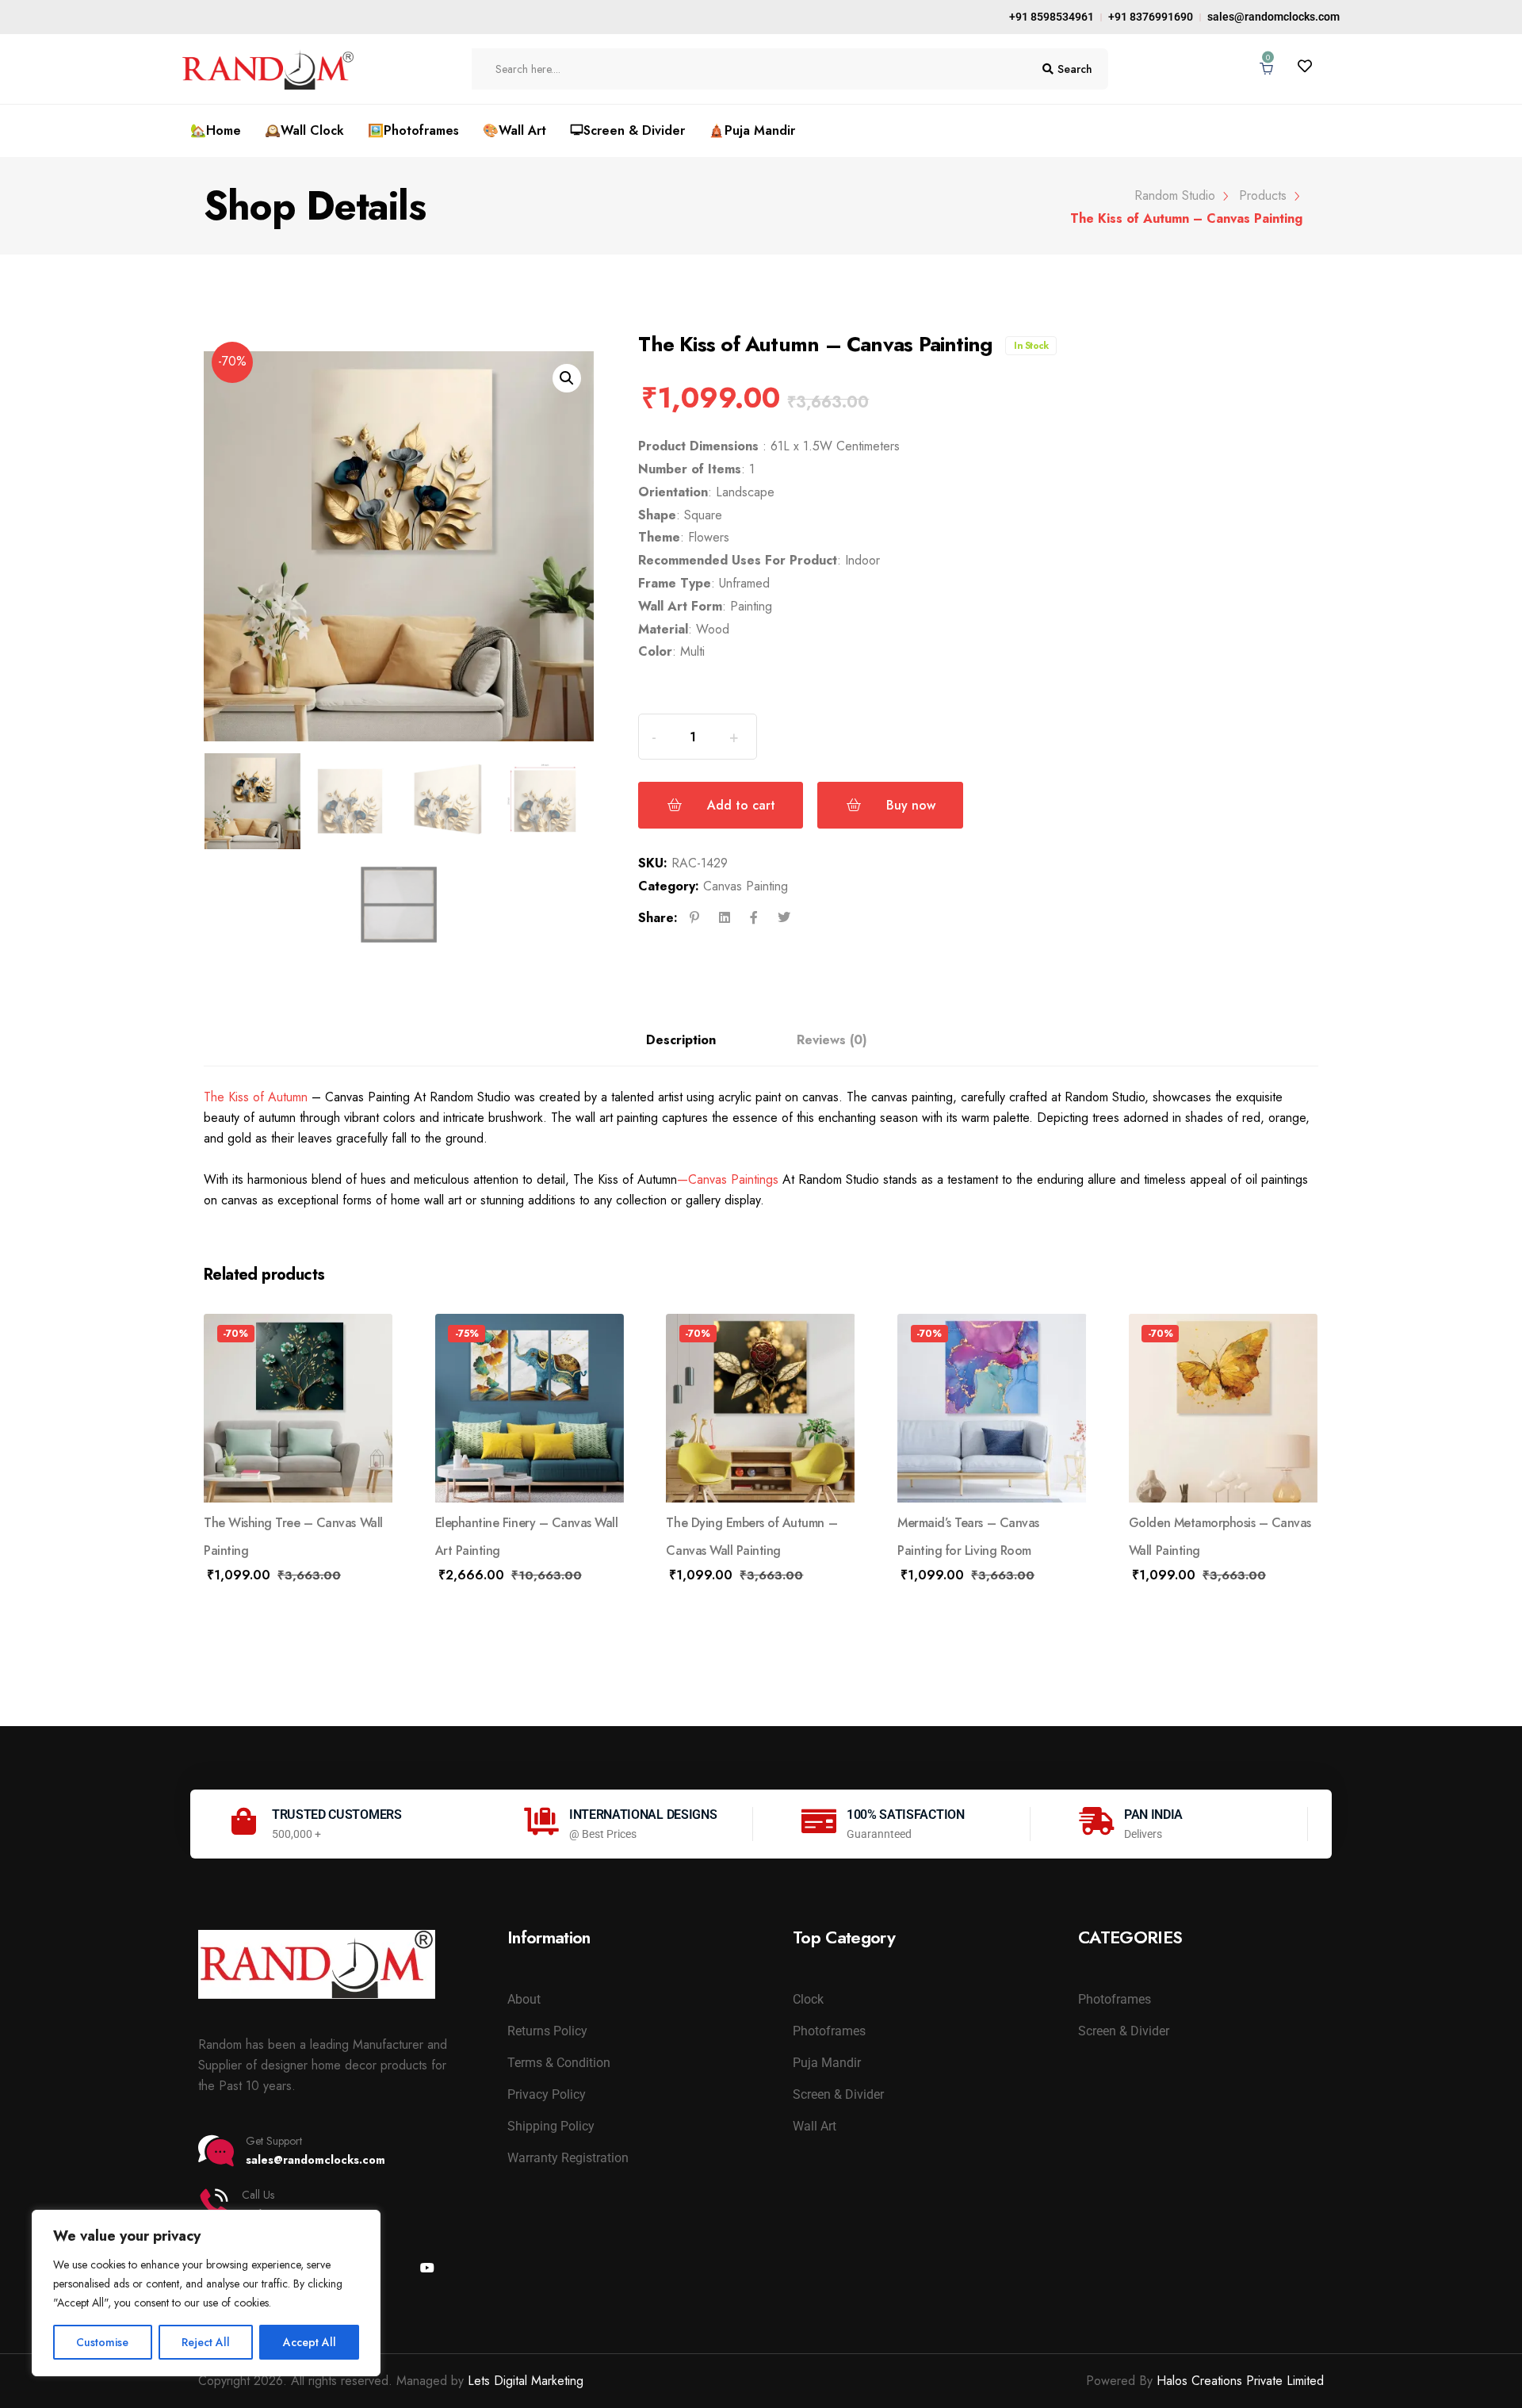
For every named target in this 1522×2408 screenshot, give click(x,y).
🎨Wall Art (514, 130)
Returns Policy (547, 2031)
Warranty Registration (568, 2158)
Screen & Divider (838, 2094)
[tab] (681, 1032)
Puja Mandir (827, 2063)
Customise (102, 2342)
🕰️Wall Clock (304, 130)
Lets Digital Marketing (526, 2381)
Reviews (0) (832, 1040)
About (524, 1999)
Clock (808, 1999)
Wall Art (815, 2126)
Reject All (206, 2342)
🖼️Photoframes (413, 130)
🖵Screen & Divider (627, 130)
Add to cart (741, 805)
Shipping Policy (551, 2126)
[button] (567, 378)
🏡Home (216, 130)
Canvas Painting (746, 886)
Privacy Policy (547, 2094)
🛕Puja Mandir (752, 130)
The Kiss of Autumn (256, 1097)
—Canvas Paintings (728, 1179)
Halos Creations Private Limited (1240, 2381)
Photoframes (829, 2031)
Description (681, 1040)
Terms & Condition (559, 2063)
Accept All (310, 2342)
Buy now (911, 805)
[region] (206, 2293)
